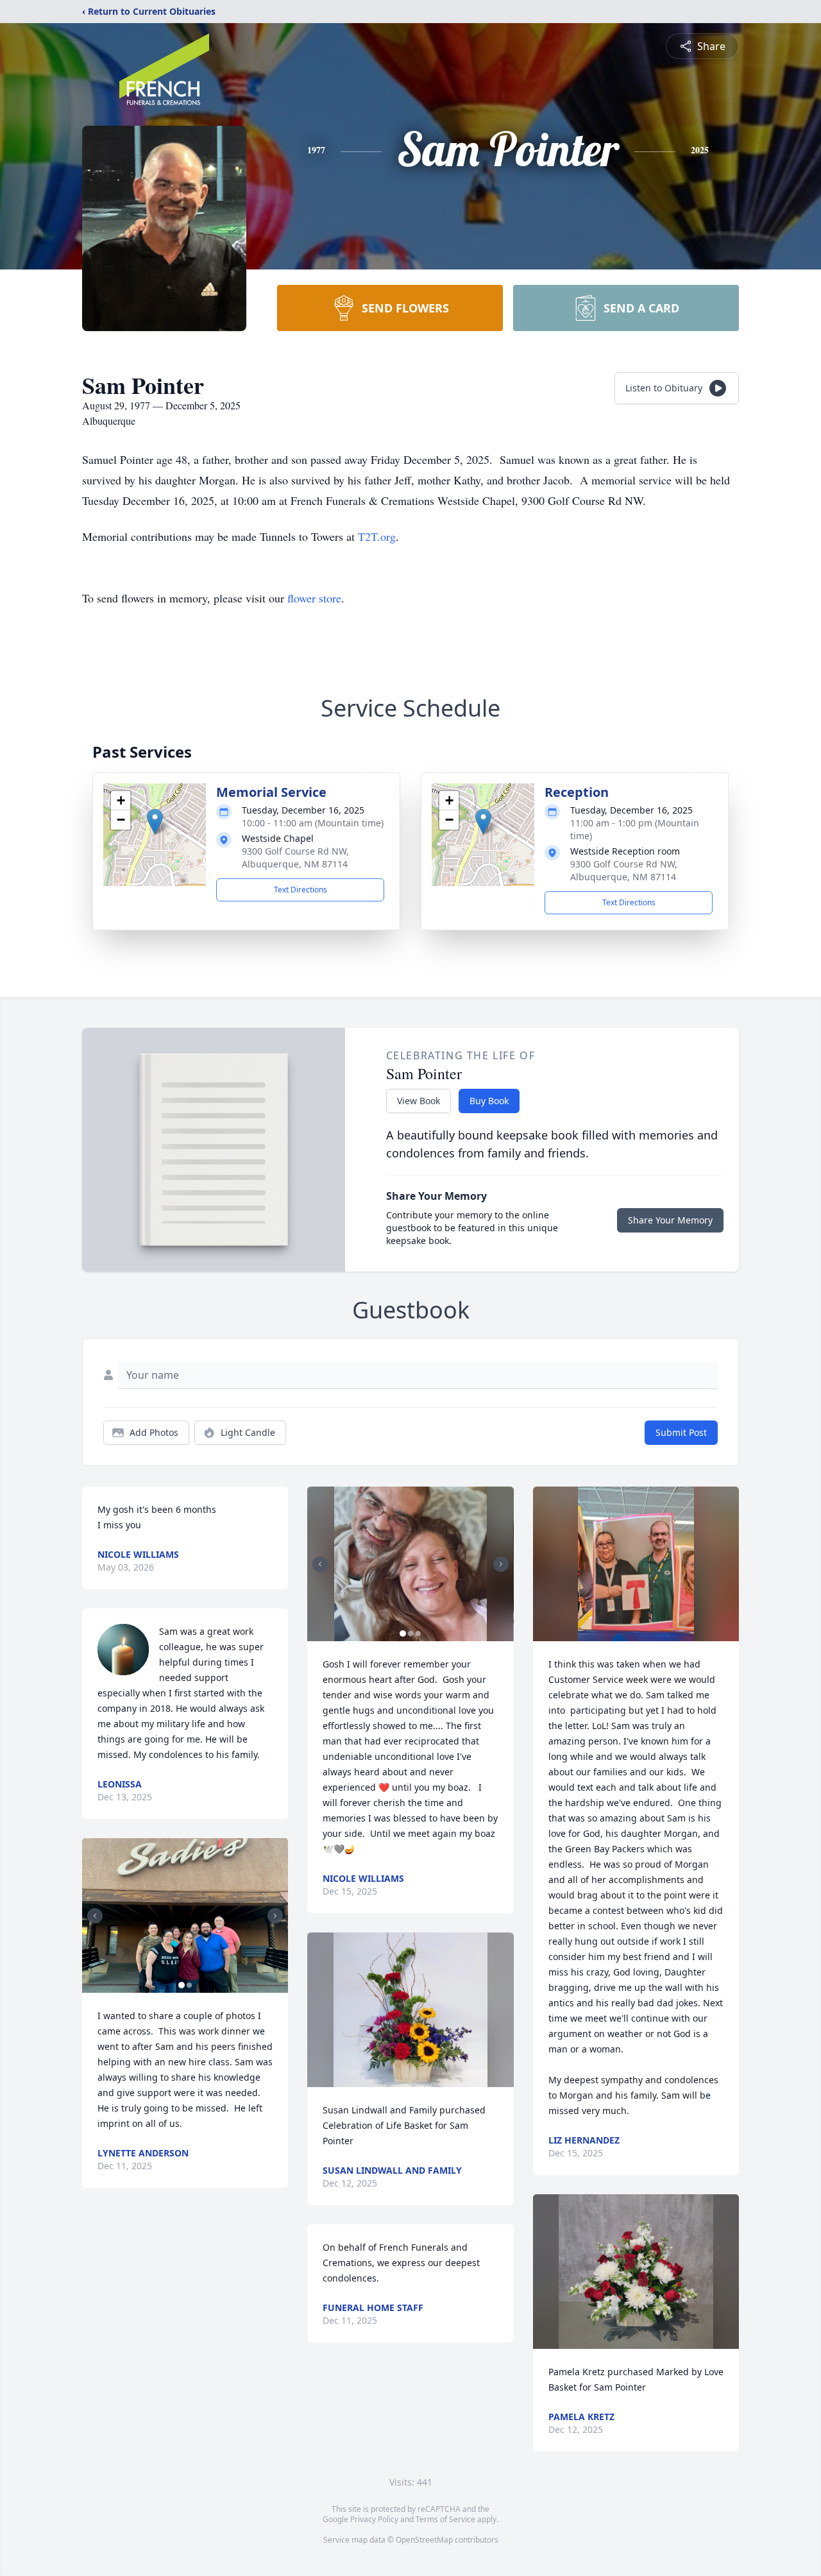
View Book (419, 1101)
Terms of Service (445, 2519)
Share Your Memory (670, 1220)
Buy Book (489, 1101)
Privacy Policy (374, 2519)
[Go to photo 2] (189, 1985)
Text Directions (300, 890)
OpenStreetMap (424, 2540)
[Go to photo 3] (418, 1633)
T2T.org (377, 536)
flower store (314, 598)
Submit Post (681, 1432)
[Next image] (275, 1916)
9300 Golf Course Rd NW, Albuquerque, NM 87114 (295, 857)
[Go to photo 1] (182, 1985)
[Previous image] (95, 1916)
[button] (155, 822)
